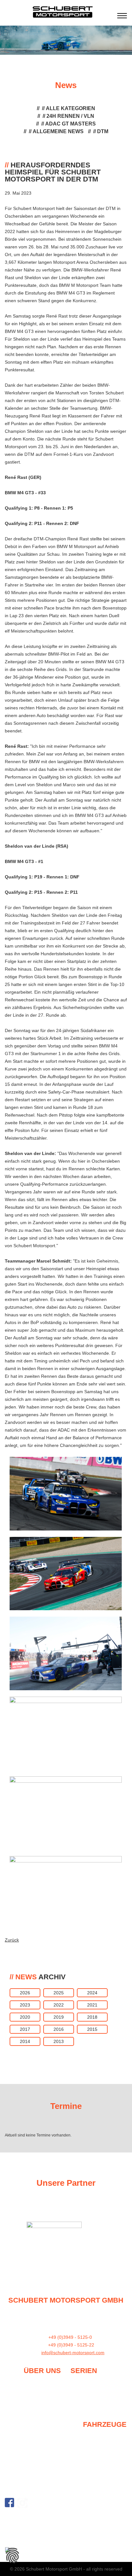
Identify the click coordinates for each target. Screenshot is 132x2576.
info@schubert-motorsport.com (73, 2353)
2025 (59, 1993)
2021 (92, 2005)
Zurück (12, 1940)
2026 (25, 1993)
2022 (59, 2005)
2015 (92, 2029)
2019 (59, 2017)
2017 (25, 2029)
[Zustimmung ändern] (12, 2556)
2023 (25, 2005)
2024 (92, 1993)
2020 (25, 2017)
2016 (59, 2029)
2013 (59, 2041)
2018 (92, 2017)
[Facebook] (9, 2503)
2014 (25, 2041)
